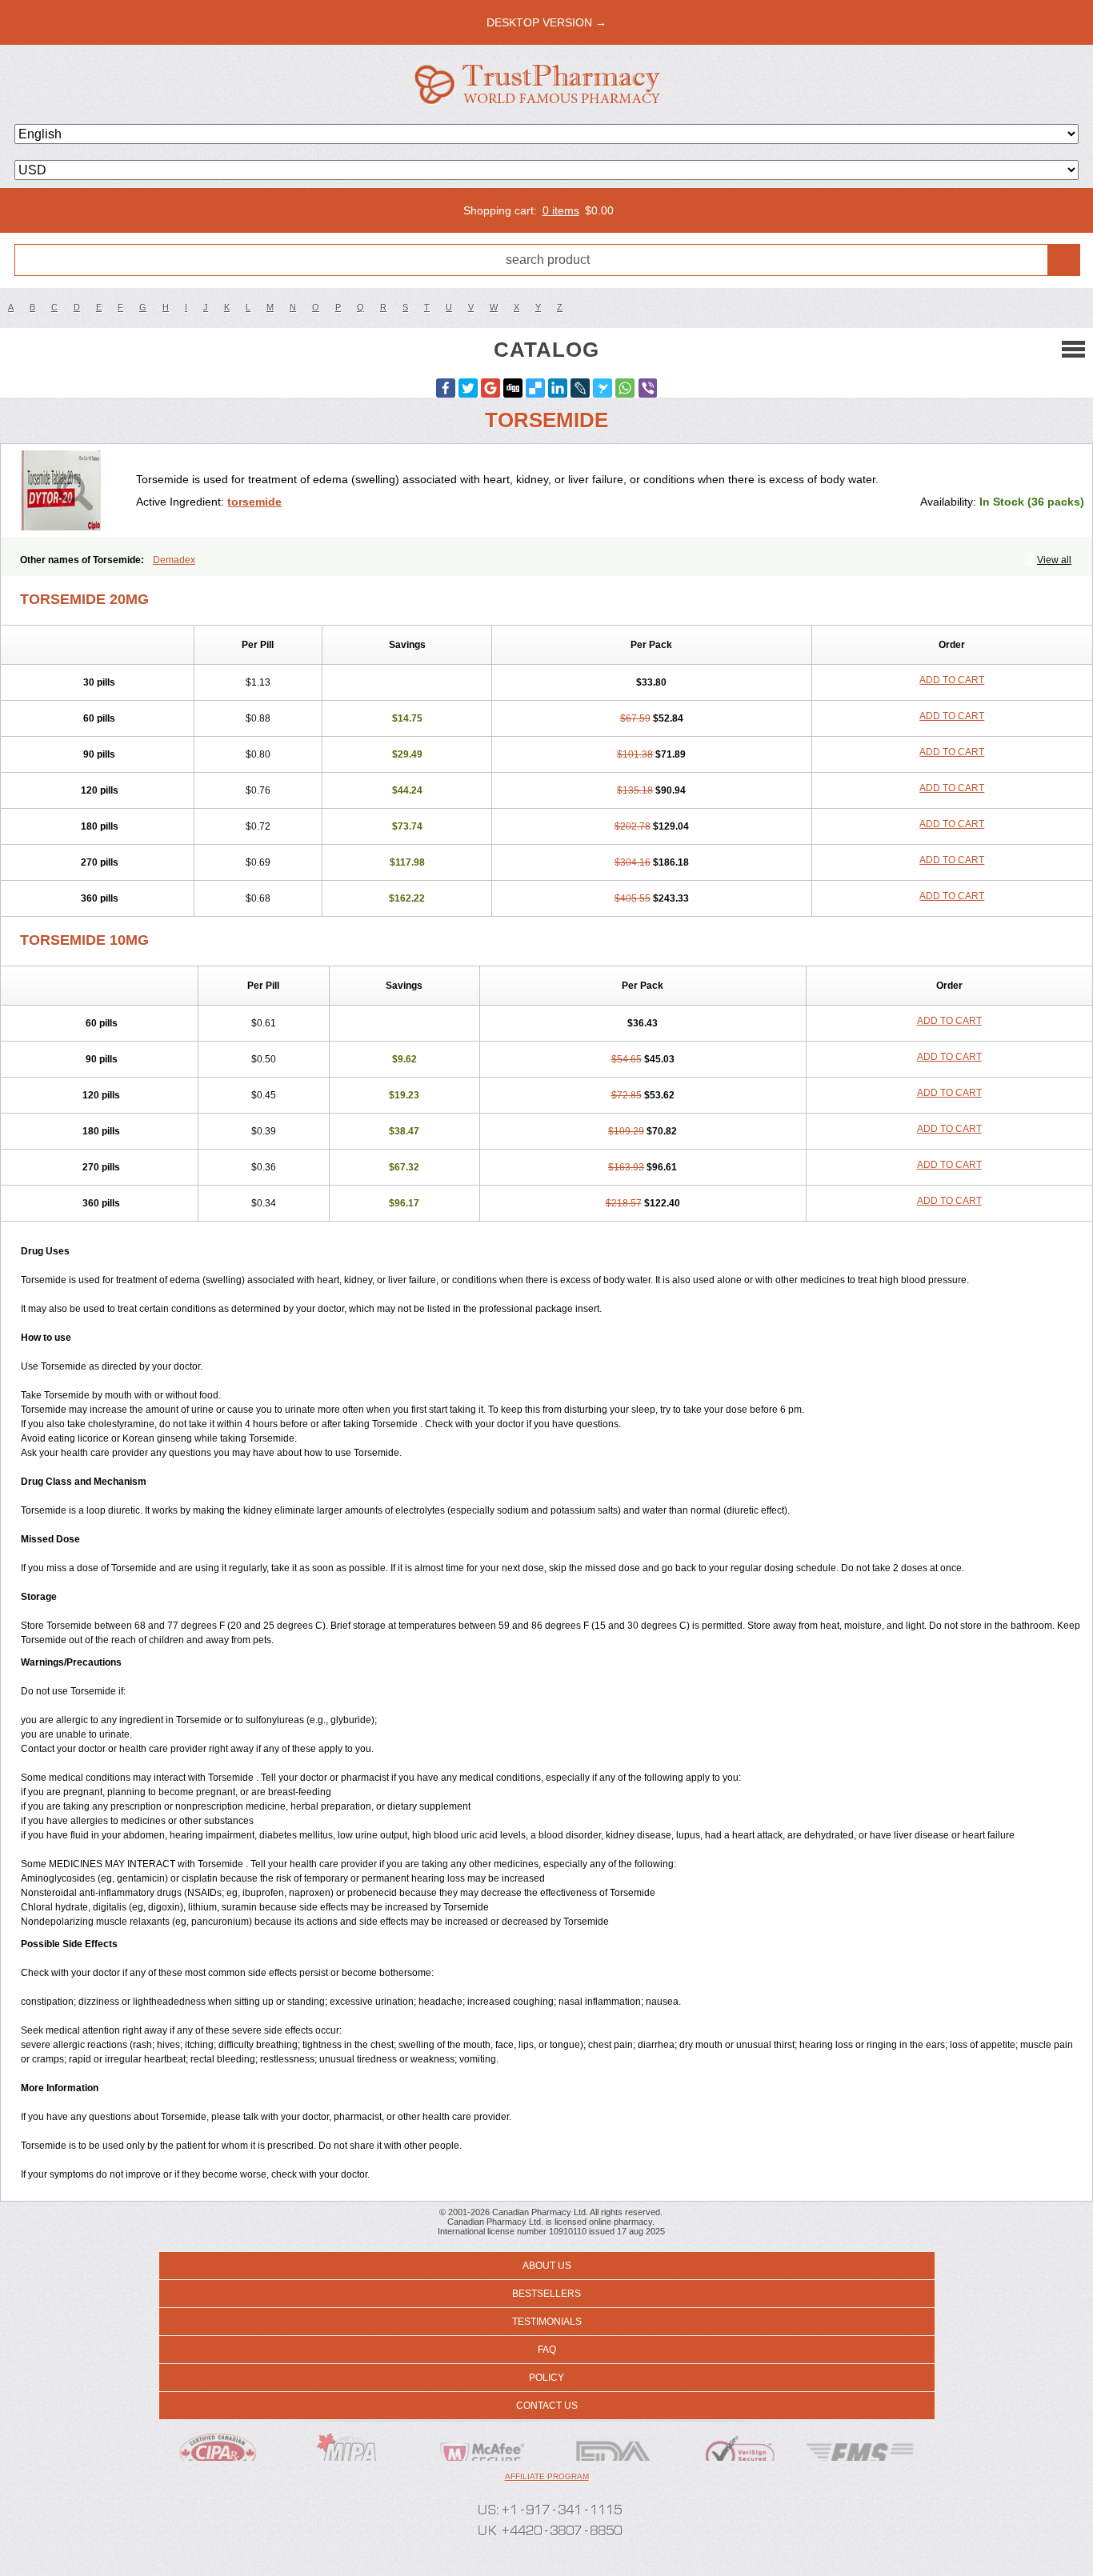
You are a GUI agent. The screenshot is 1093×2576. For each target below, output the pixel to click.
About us (547, 2266)
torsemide (254, 502)
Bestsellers (546, 2294)
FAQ (547, 2350)
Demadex (174, 560)
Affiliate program (547, 2476)
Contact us (547, 2406)
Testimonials (547, 2322)
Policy (546, 2378)
